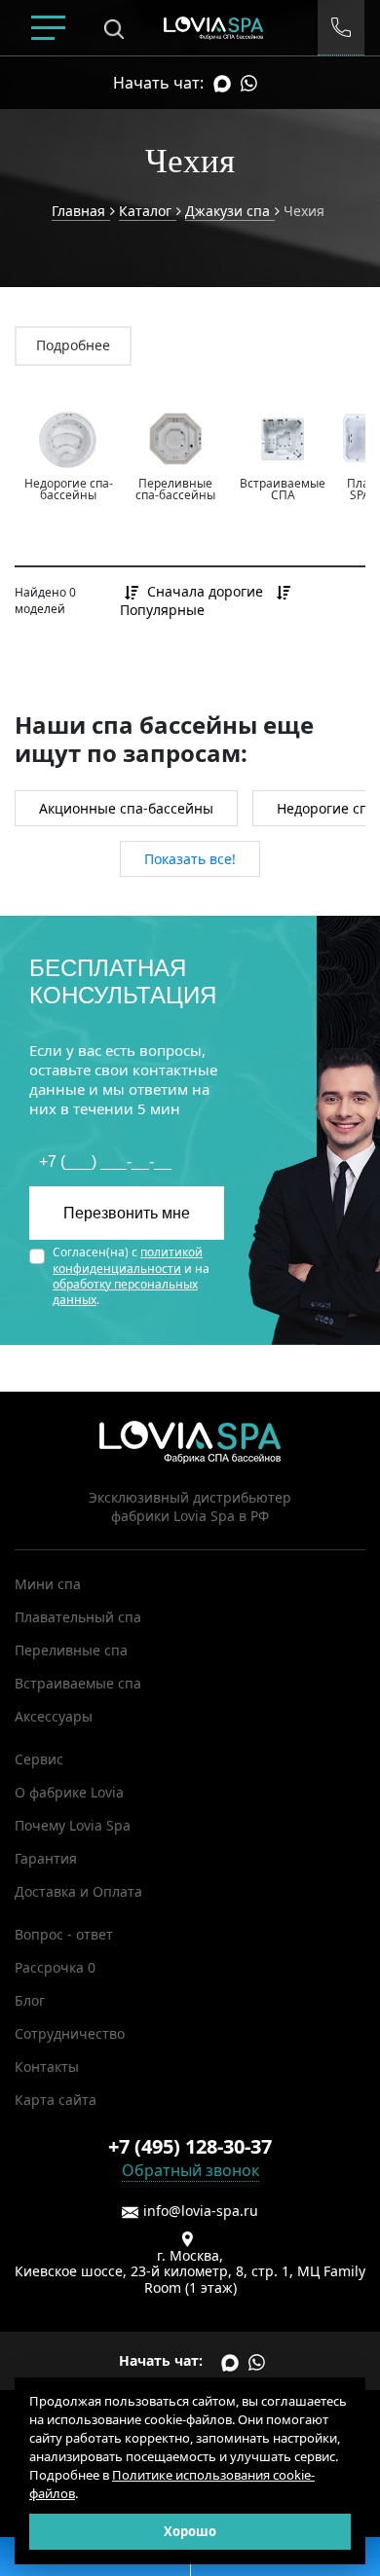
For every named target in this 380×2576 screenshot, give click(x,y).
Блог (30, 2000)
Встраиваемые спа (78, 1683)
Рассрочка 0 (55, 1967)
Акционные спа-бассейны (126, 808)
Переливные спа (71, 1650)
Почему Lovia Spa (73, 1825)
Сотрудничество (70, 2033)
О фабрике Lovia (69, 1792)
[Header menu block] (48, 28)
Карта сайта (56, 2100)
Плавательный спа (78, 1617)
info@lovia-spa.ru (201, 2211)
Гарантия (46, 1858)
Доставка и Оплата (78, 1891)
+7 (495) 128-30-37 (190, 2146)
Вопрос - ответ (64, 1934)
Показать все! (190, 859)
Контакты (47, 2067)
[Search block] (114, 28)
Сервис (39, 1759)
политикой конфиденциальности (128, 1260)
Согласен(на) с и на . (131, 1276)
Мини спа (48, 1584)
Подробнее (73, 345)
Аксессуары (54, 1716)
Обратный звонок (190, 2170)
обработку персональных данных (125, 1292)
